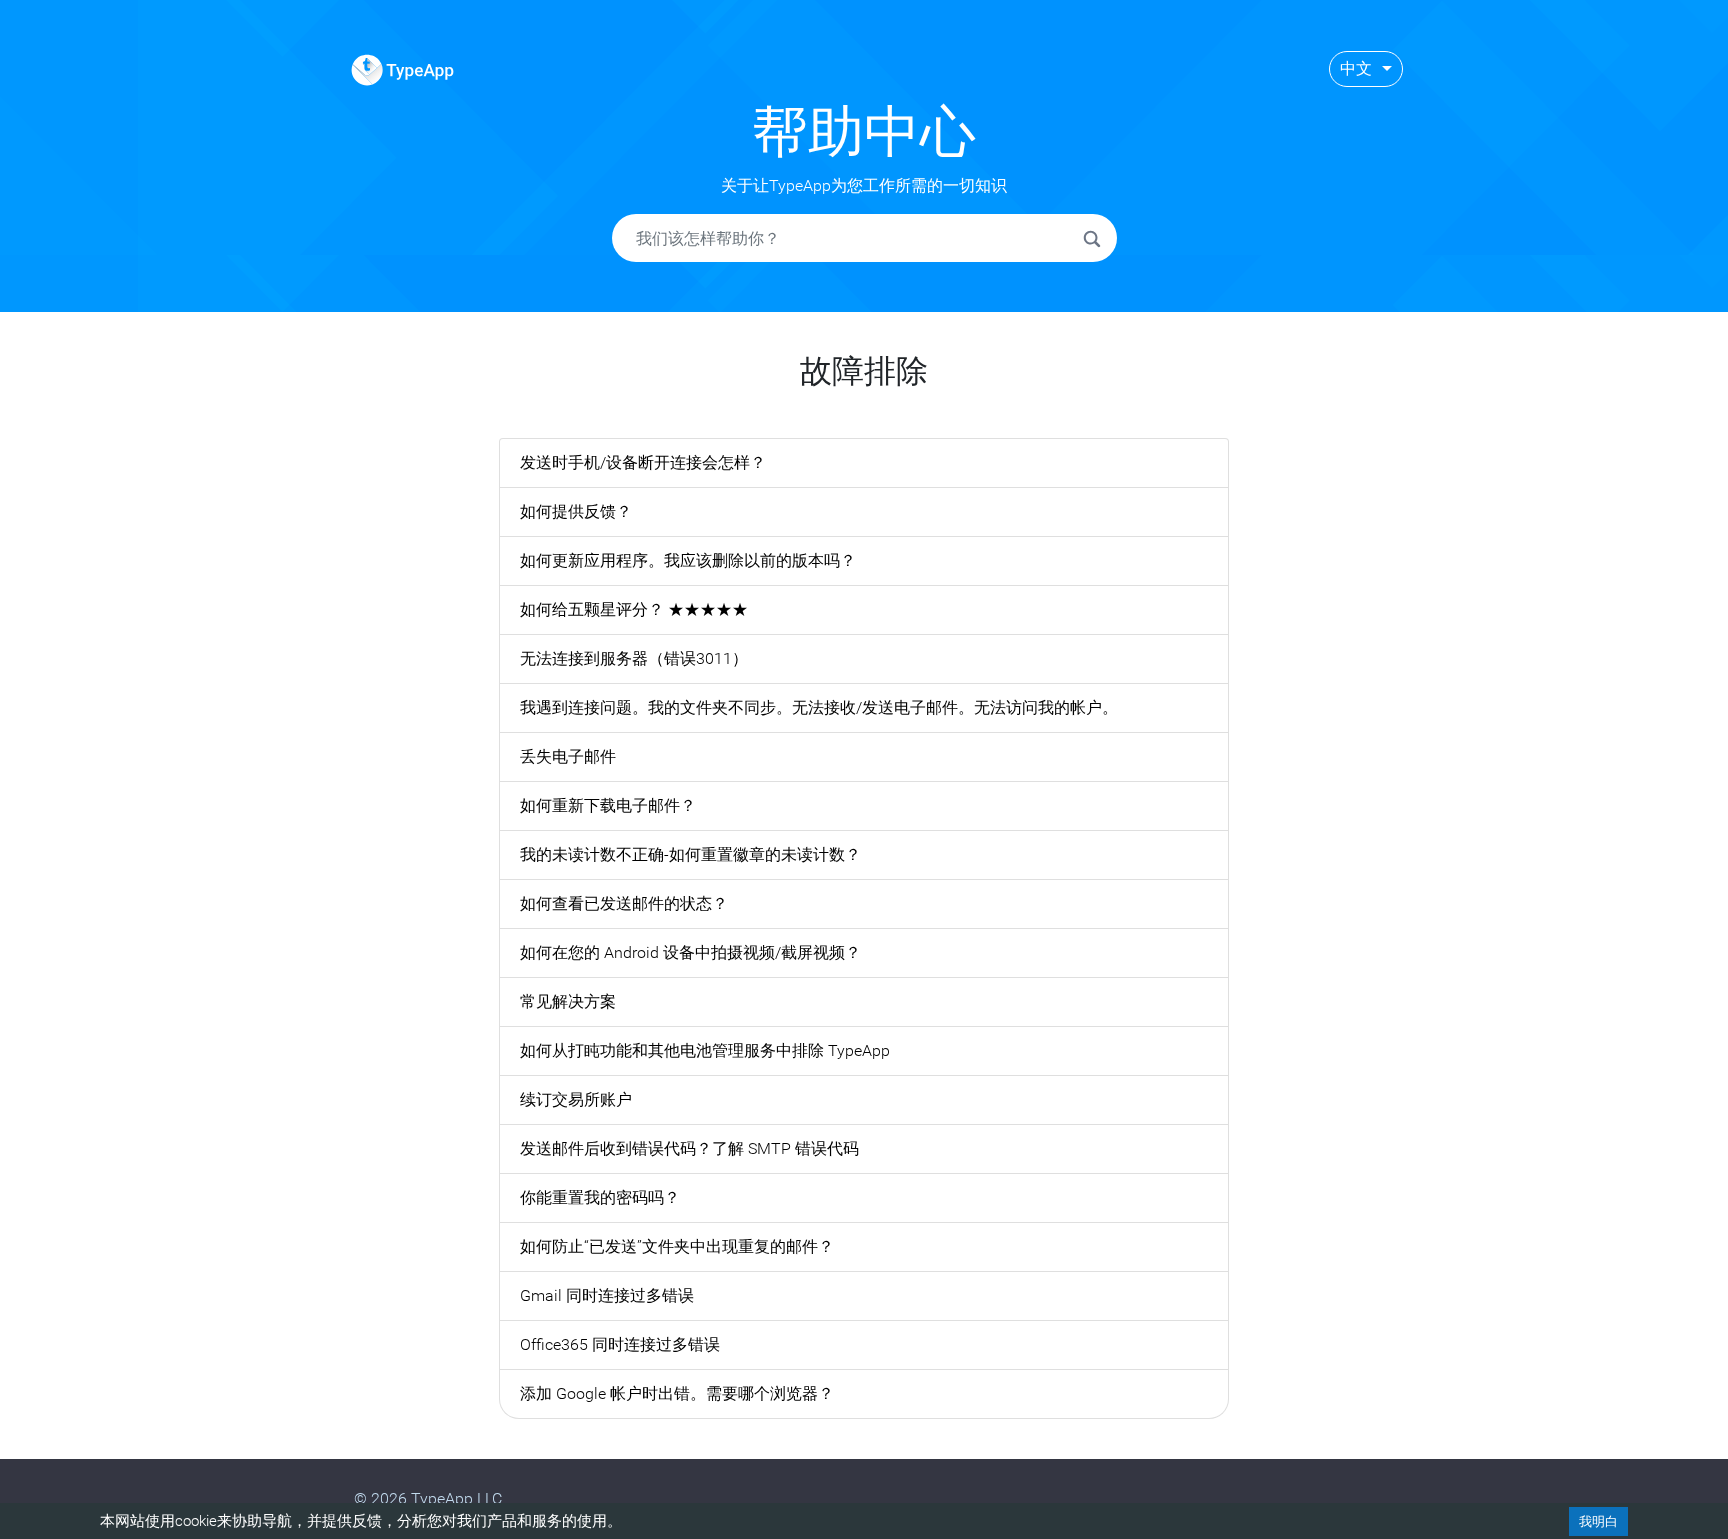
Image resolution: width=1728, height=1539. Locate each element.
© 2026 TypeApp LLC (428, 1498)
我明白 (1598, 1521)
